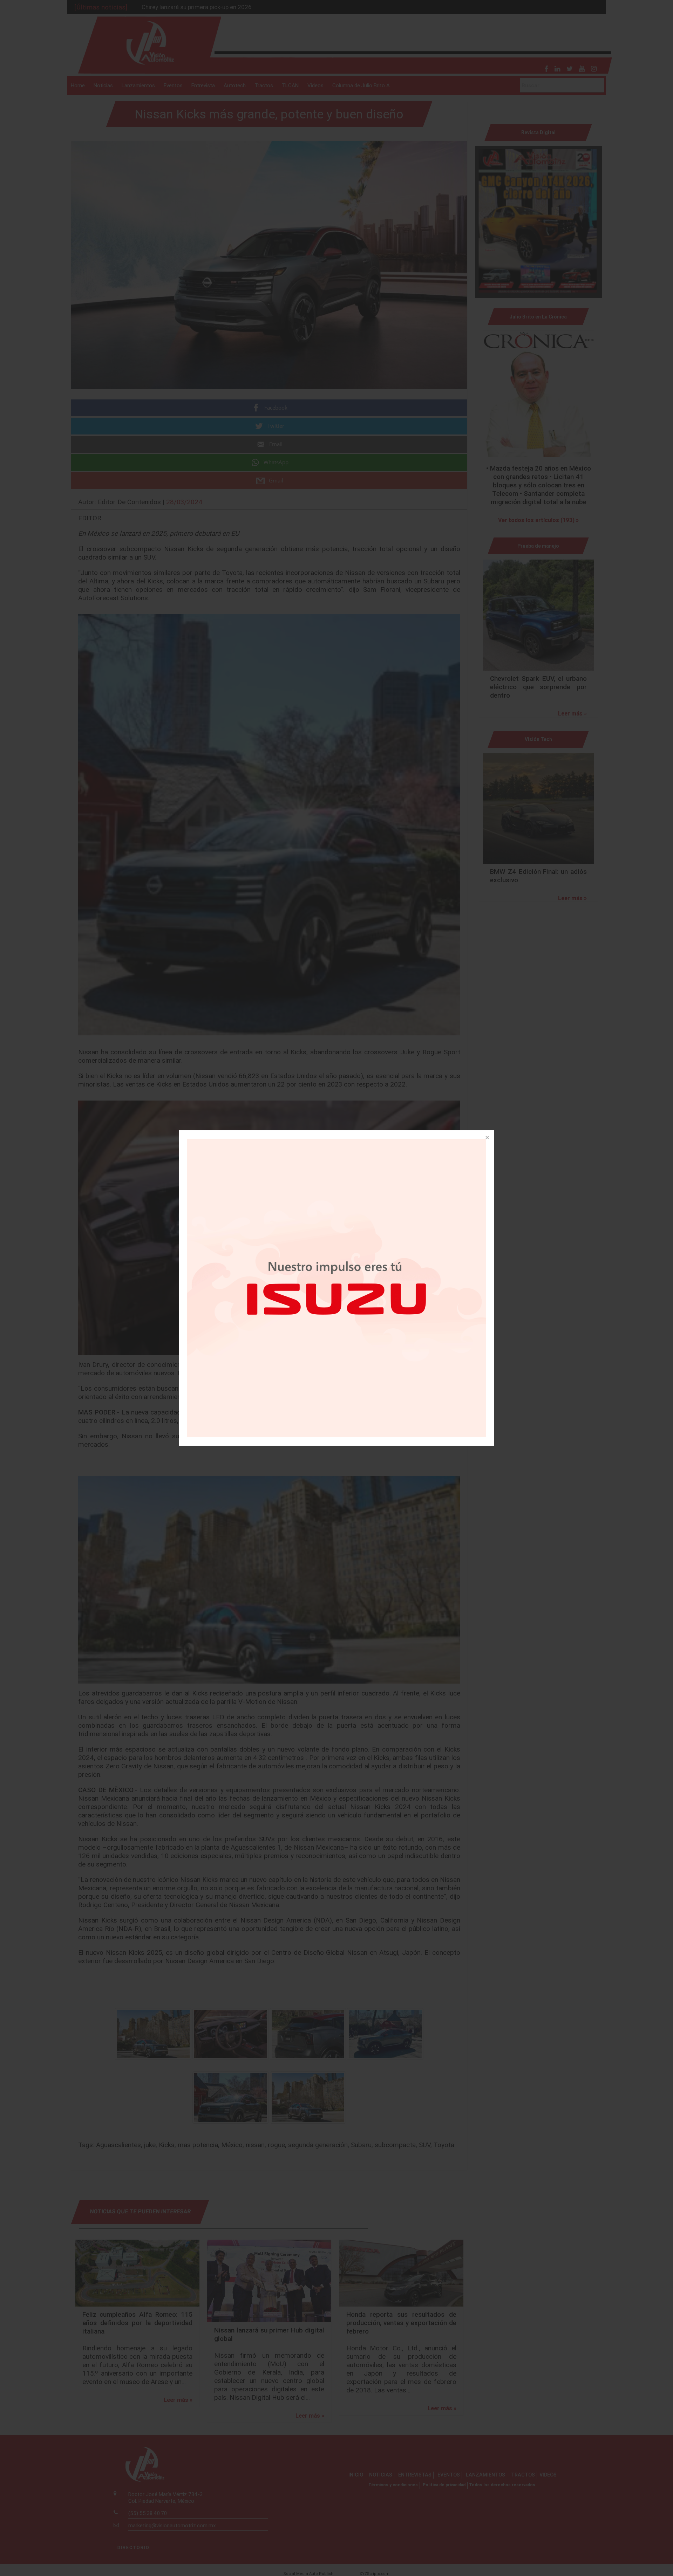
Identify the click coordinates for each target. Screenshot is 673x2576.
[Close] (487, 1138)
